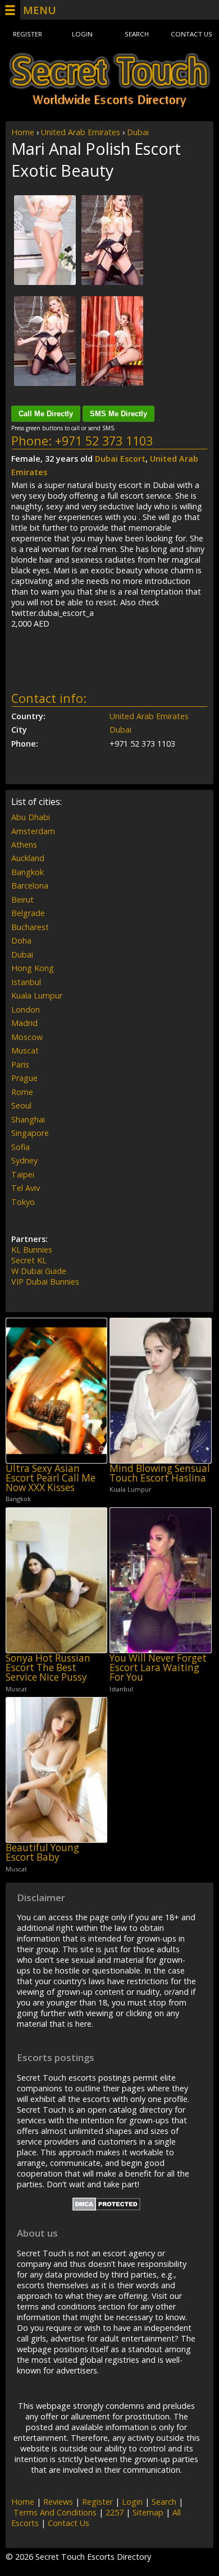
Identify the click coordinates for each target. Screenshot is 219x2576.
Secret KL (29, 1260)
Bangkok (28, 872)
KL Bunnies (32, 1250)
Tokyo (23, 1202)
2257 (115, 2512)
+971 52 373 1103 (104, 441)
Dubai (138, 132)
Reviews (58, 2502)
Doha (21, 940)
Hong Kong (33, 968)
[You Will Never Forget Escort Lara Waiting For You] (160, 1580)
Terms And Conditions (55, 2512)
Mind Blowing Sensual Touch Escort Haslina (160, 1473)
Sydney (24, 1160)
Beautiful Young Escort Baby (42, 1853)
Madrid (24, 1023)
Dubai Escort (120, 459)
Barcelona (30, 886)
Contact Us (191, 34)
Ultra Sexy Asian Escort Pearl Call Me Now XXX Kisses (51, 1478)
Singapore (30, 1133)
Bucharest (30, 927)
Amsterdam (33, 831)
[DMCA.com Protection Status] (106, 2208)
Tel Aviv (26, 1188)
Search (137, 34)
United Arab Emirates (81, 132)
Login (82, 34)
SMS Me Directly (118, 414)
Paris (20, 1064)
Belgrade (28, 913)
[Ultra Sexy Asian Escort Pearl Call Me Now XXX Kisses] (56, 1391)
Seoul (21, 1105)
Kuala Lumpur (37, 995)
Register (28, 34)
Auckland (28, 858)
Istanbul (26, 982)
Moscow (27, 1037)
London (26, 1009)
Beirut (22, 900)
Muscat (25, 1050)
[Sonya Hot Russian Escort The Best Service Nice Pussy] (56, 1580)
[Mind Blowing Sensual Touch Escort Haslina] (160, 1391)
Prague (24, 1078)
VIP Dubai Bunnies (45, 1282)
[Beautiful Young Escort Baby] (56, 1770)
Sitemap (148, 2512)
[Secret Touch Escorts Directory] (109, 80)
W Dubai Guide (39, 1271)
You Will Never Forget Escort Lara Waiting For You (158, 1668)
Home (23, 132)
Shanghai (28, 1119)
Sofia (20, 1147)
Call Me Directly (46, 414)
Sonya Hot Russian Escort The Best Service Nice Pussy (48, 1668)
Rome (22, 1092)
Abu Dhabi (31, 817)
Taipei (23, 1174)
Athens (24, 845)
